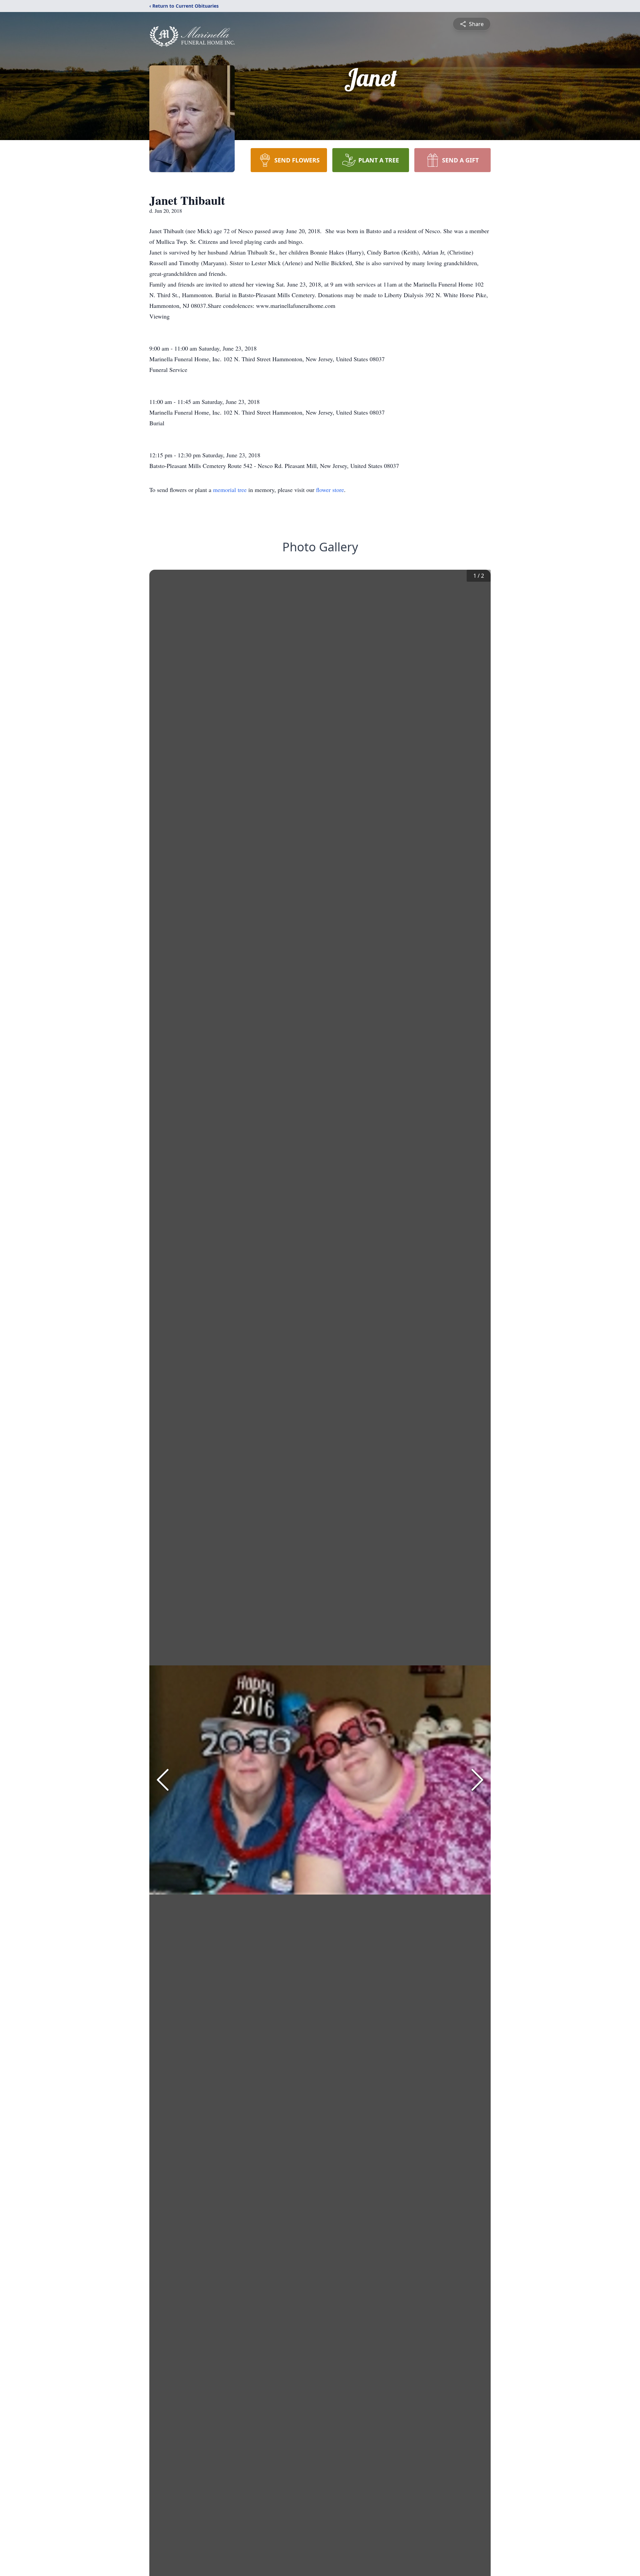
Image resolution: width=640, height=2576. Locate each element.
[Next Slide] (477, 1780)
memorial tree (230, 490)
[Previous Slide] (163, 1780)
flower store (330, 490)
